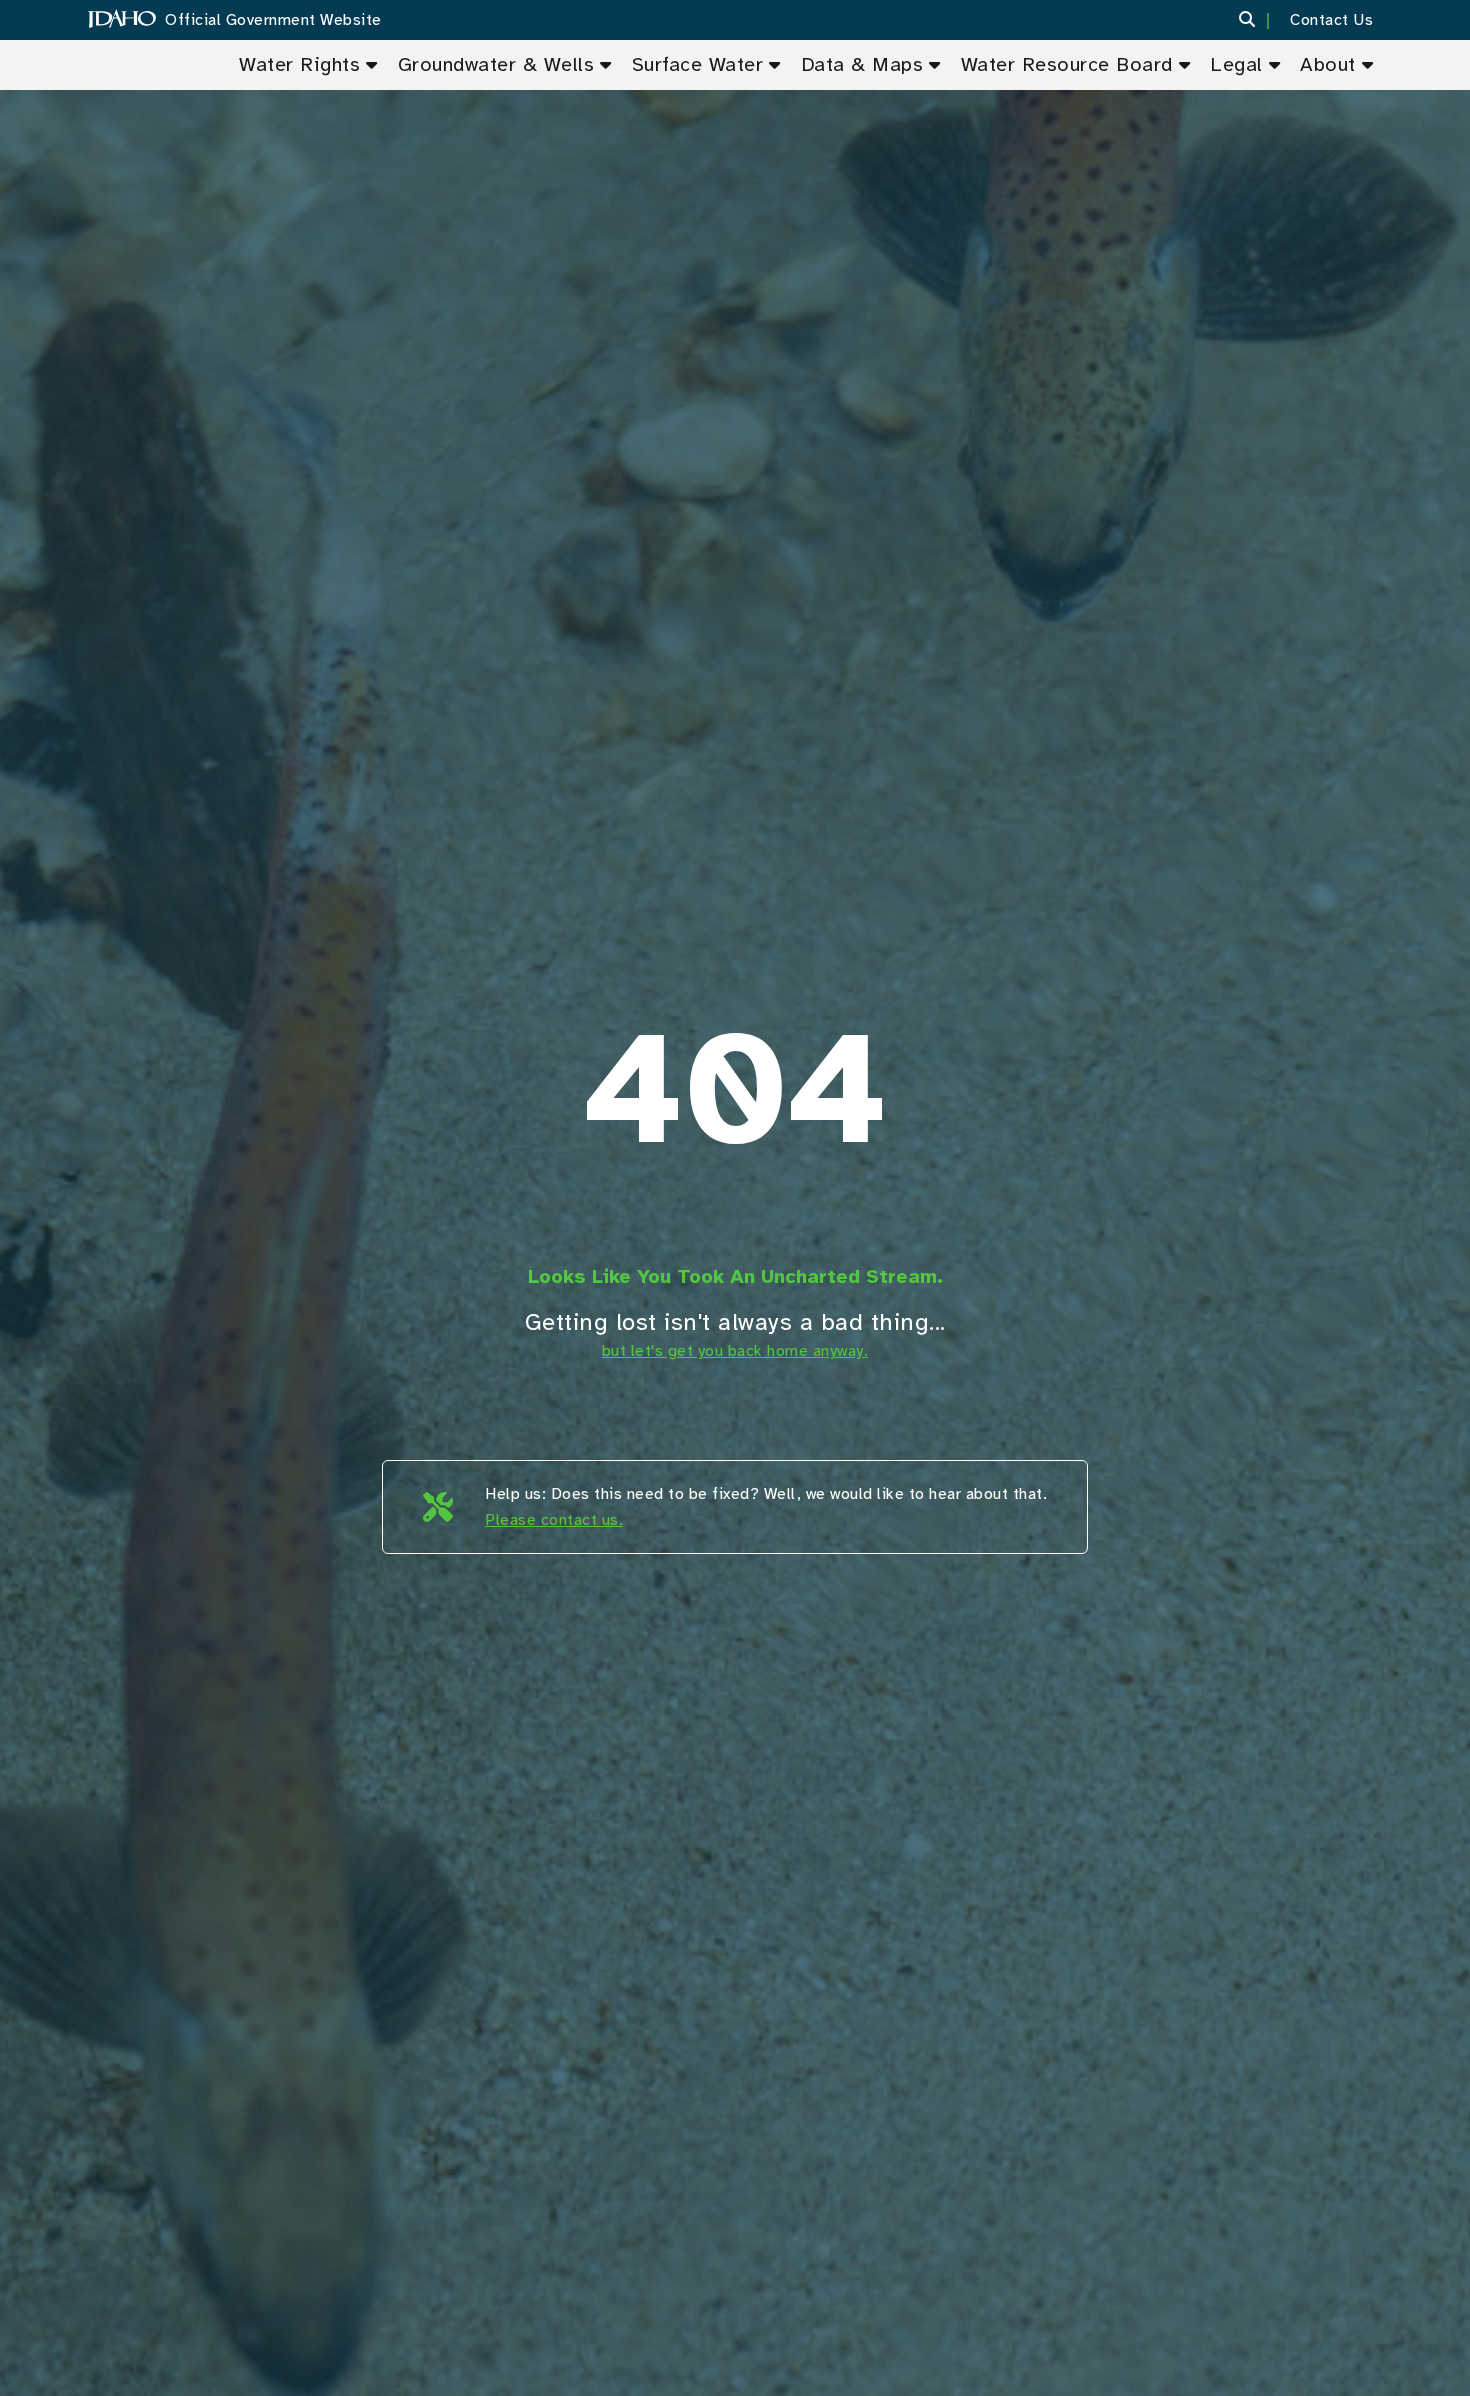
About (1328, 64)
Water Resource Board (1067, 64)
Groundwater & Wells (496, 64)
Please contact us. (554, 1520)
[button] (1259, 20)
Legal (1236, 64)
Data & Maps (862, 64)
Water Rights (299, 64)
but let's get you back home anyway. (735, 1351)
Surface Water (698, 64)
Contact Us (1331, 20)
